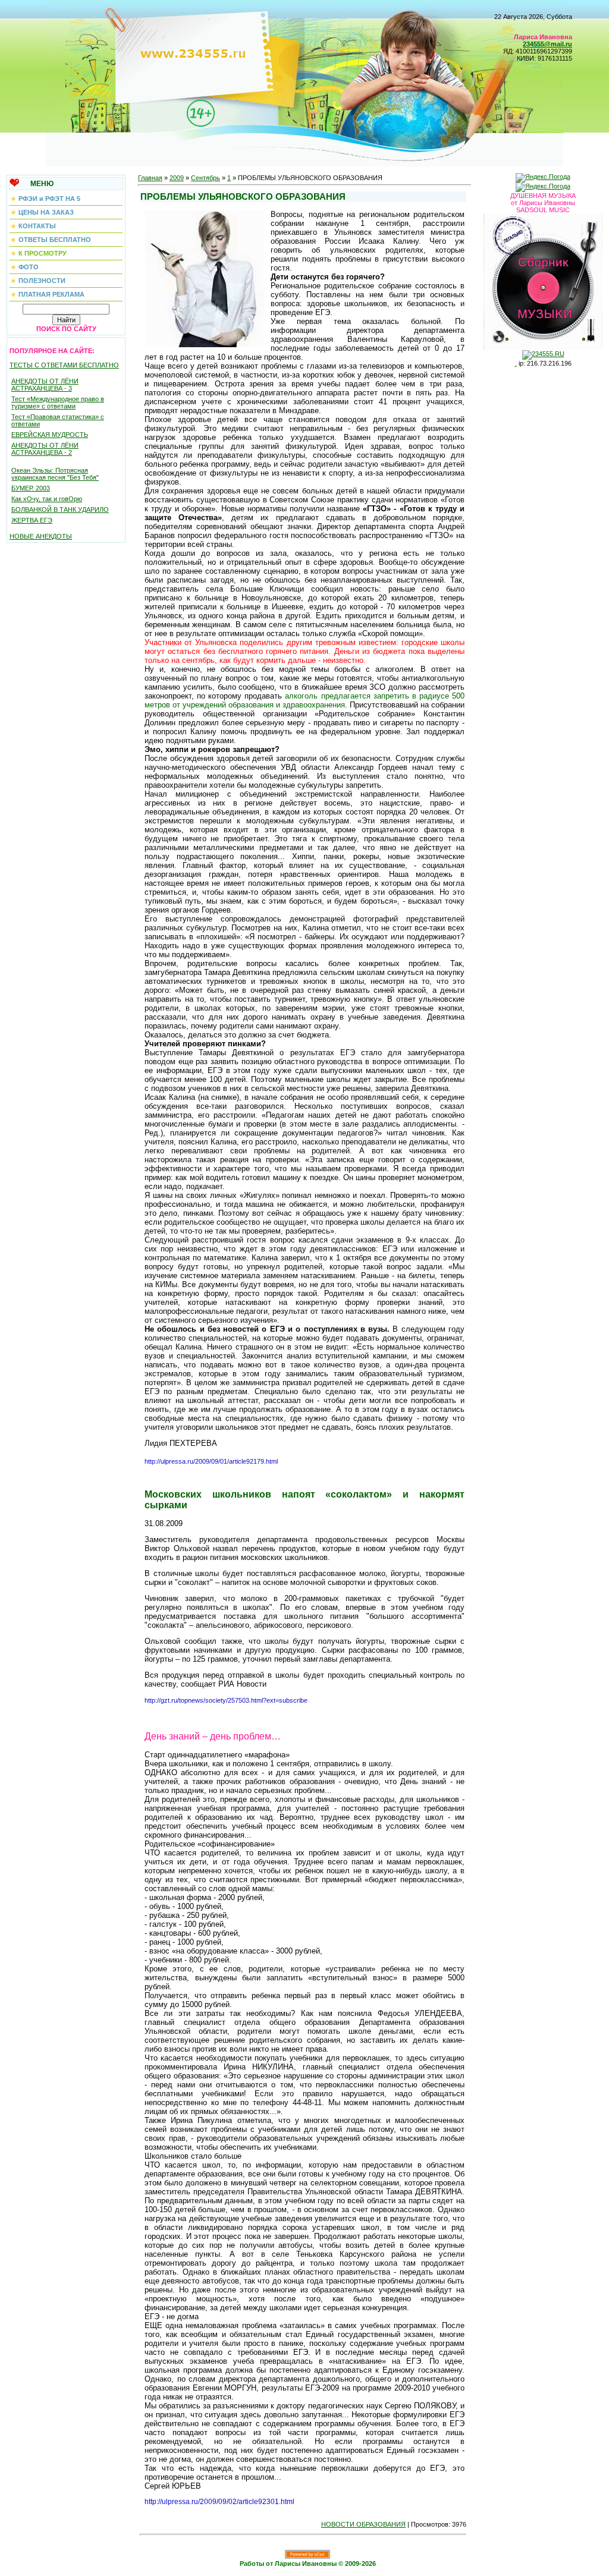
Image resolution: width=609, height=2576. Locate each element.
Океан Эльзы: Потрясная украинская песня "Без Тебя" (55, 474)
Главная (150, 178)
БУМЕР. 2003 (31, 488)
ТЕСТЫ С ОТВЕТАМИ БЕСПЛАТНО (64, 365)
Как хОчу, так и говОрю (47, 499)
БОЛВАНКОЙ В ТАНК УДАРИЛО (60, 509)
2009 (177, 178)
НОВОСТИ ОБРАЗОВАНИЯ (363, 2524)
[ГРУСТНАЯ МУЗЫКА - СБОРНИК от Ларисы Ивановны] (543, 279)
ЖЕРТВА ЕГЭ (32, 520)
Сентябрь (205, 178)
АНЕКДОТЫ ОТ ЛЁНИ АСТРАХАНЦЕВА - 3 (45, 385)
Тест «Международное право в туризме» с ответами (58, 402)
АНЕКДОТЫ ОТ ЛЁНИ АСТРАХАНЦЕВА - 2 (45, 449)
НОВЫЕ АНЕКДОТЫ (41, 536)
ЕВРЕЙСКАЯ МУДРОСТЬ (50, 435)
